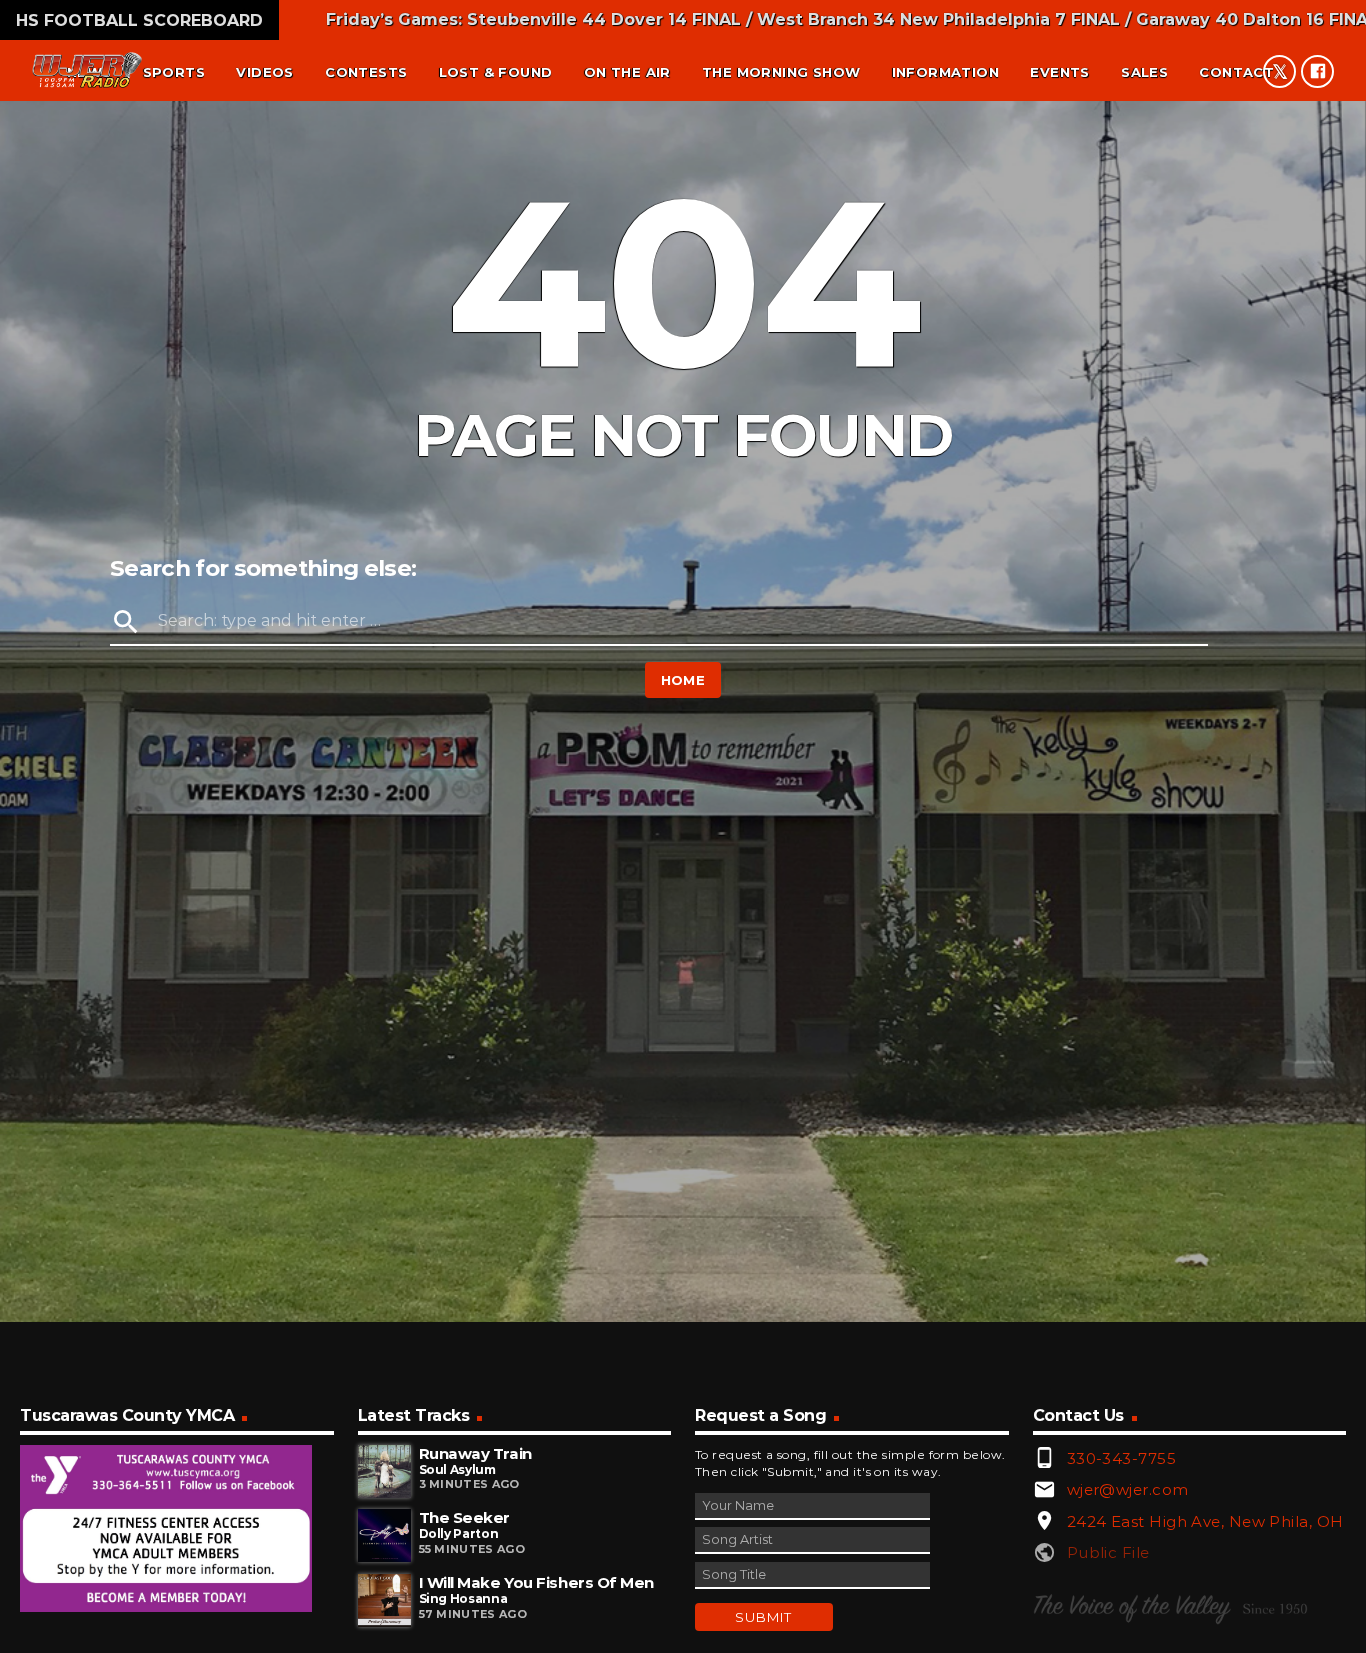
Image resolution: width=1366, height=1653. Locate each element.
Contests (366, 72)
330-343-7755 (1121, 1458)
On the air (627, 72)
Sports (174, 72)
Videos (264, 72)
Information (945, 72)
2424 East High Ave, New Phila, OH (1205, 1521)
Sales (1144, 72)
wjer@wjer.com (1128, 1489)
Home (683, 680)
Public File (1108, 1552)
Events (1059, 72)
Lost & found (496, 72)
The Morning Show (781, 72)
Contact (1236, 72)
